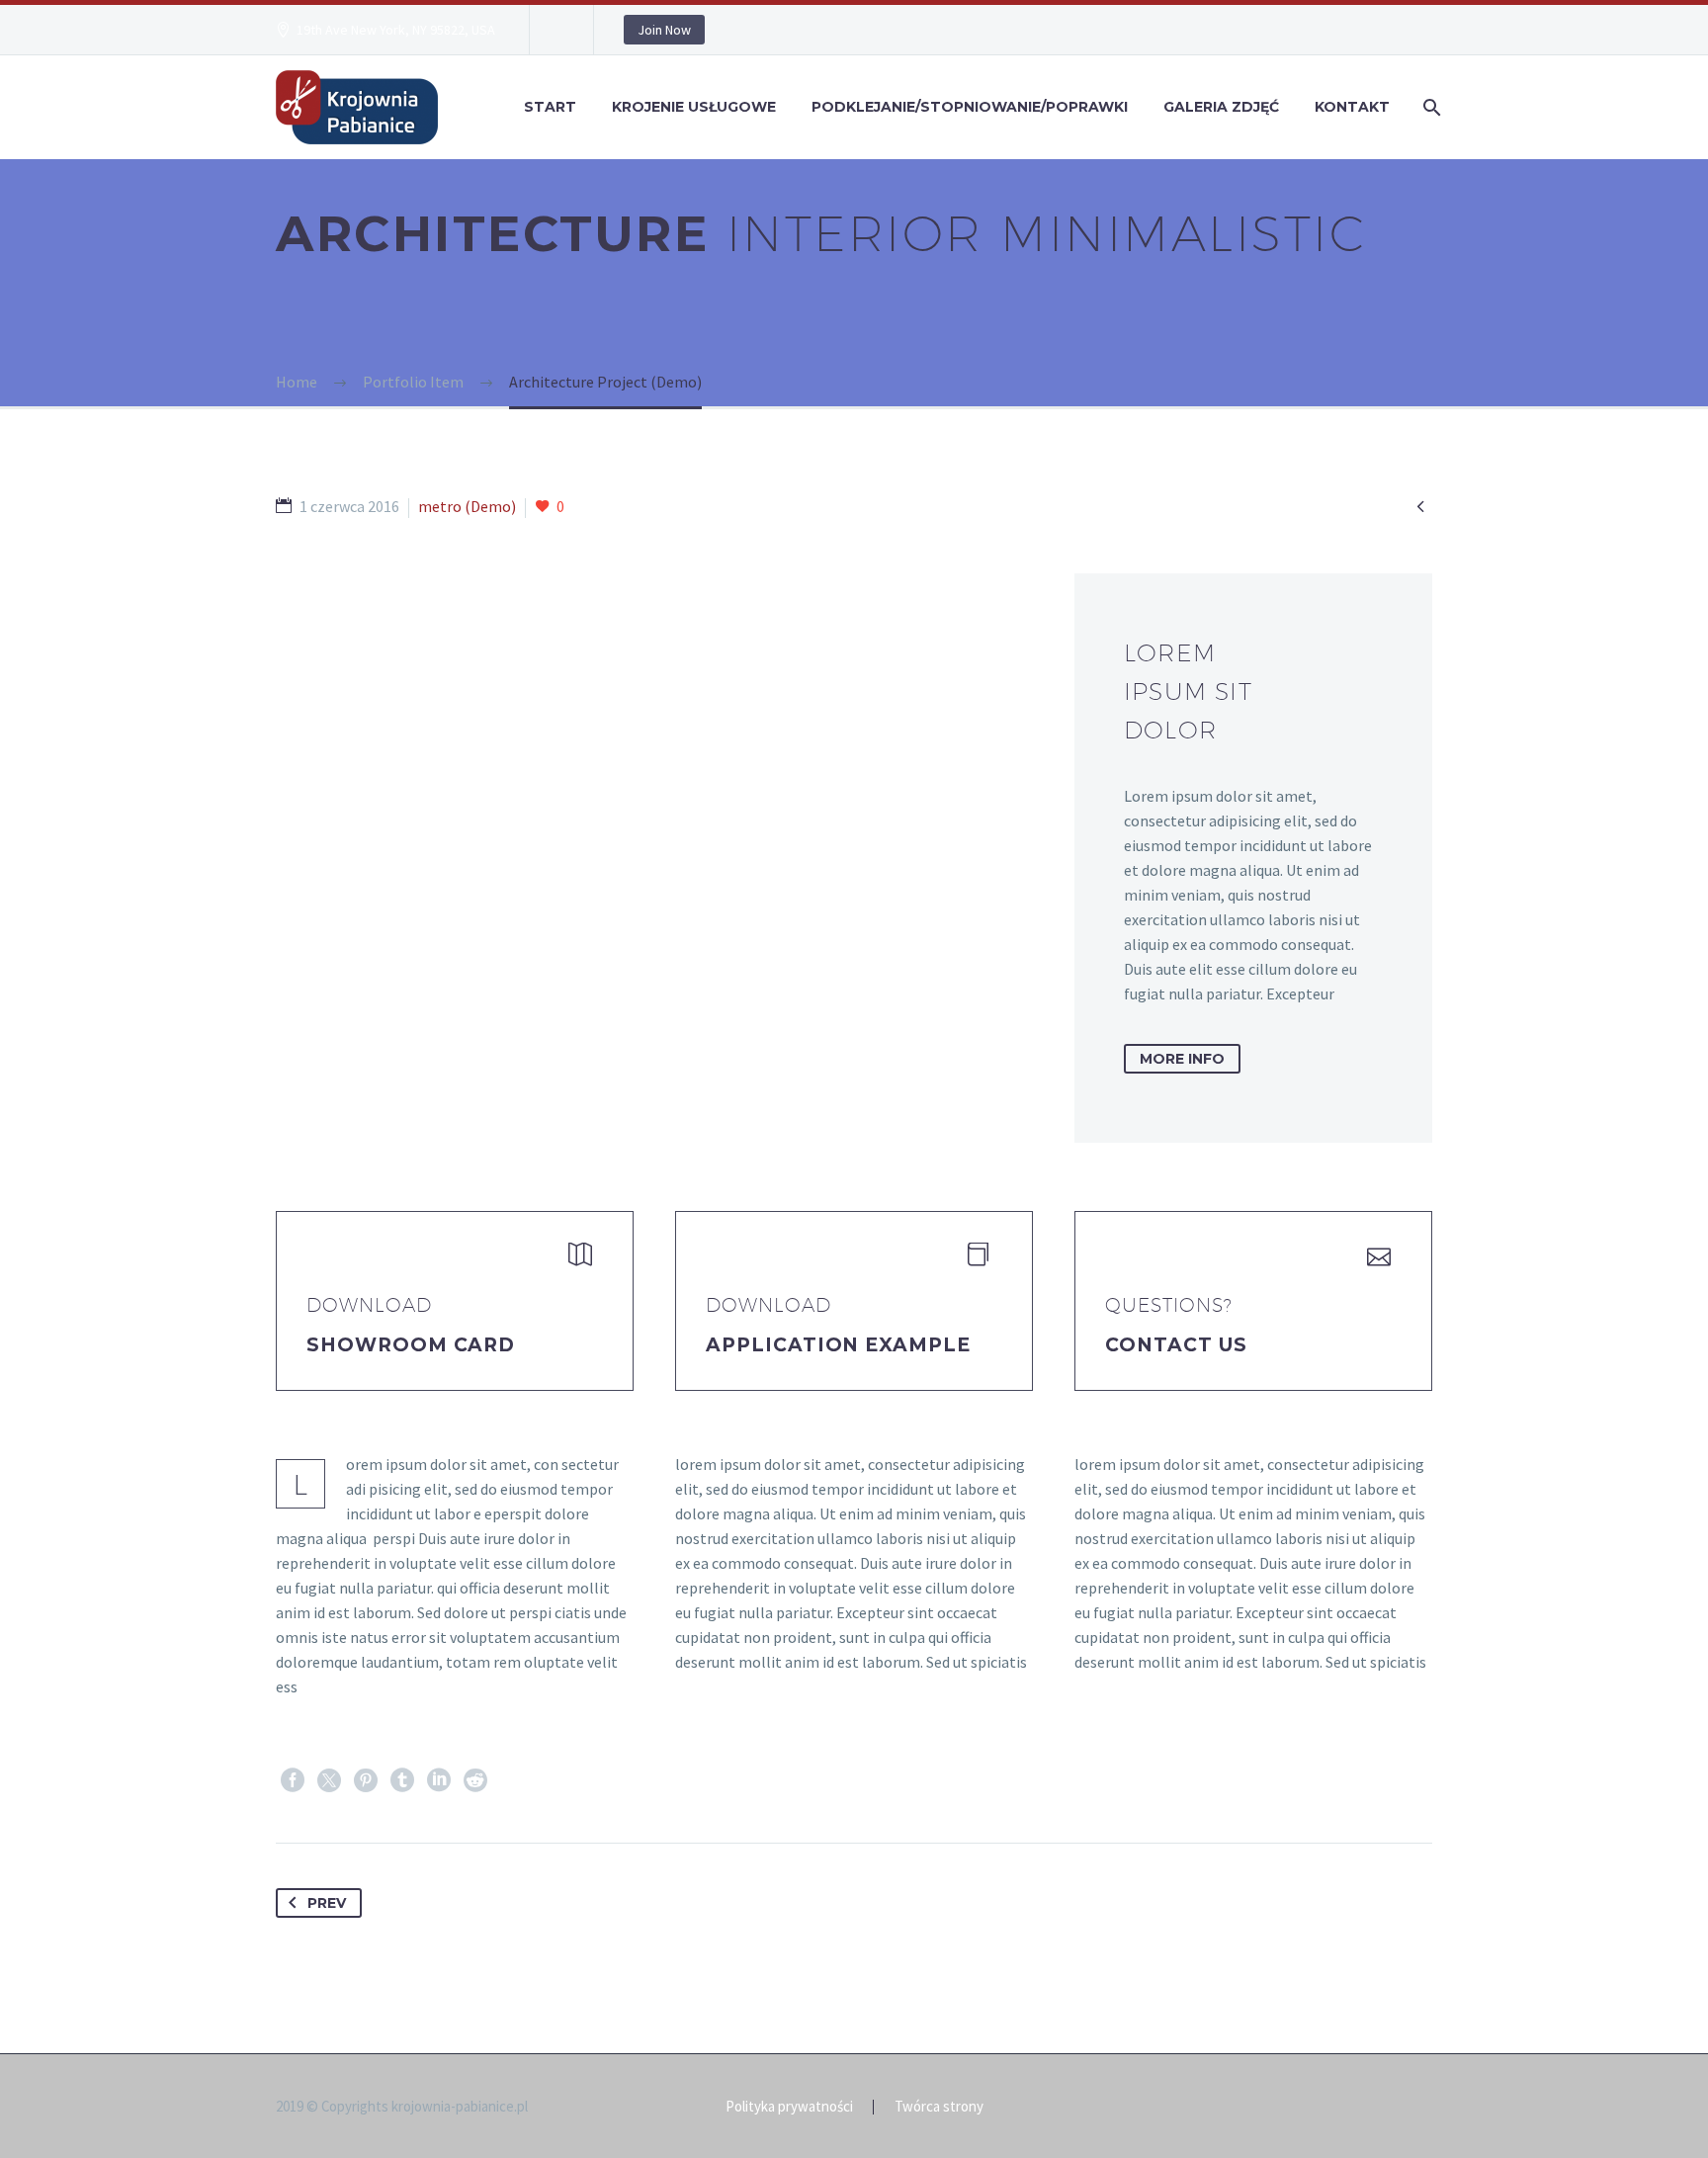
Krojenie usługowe (694, 107)
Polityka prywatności (789, 2107)
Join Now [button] (664, 30)
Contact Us (1176, 1345)
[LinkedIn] (439, 1780)
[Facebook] (293, 1780)
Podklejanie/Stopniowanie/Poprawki (970, 107)
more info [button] (1182, 1059)
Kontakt (1352, 107)
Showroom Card (411, 1345)
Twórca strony (939, 2107)
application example (838, 1345)
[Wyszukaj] (1430, 107)
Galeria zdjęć (1221, 107)
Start (550, 107)
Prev (327, 1903)
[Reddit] (475, 1780)
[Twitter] (329, 1780)
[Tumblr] (402, 1780)
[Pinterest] (366, 1780)
